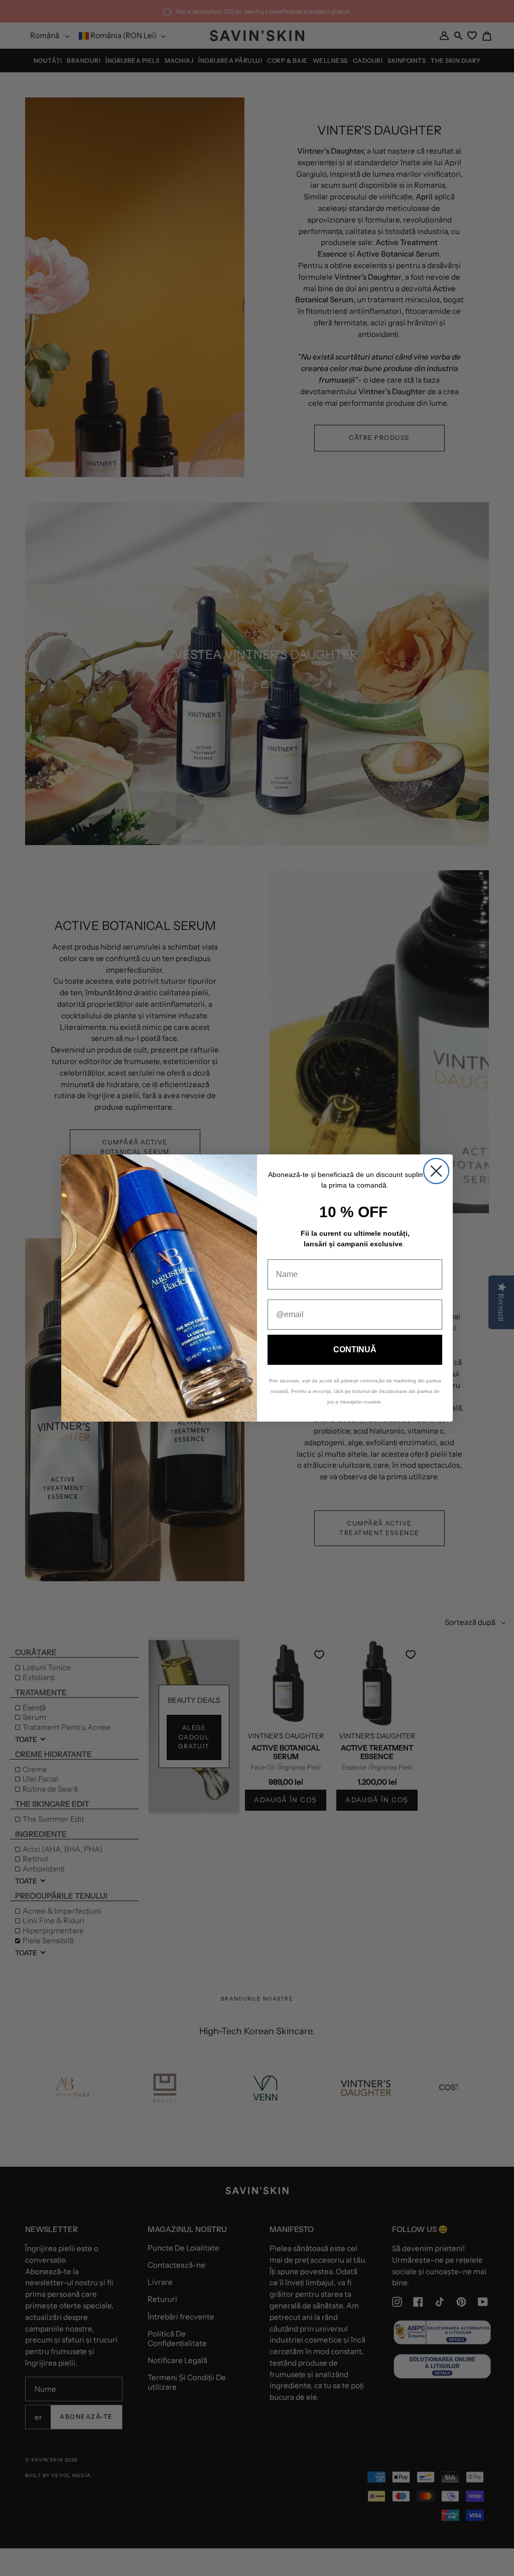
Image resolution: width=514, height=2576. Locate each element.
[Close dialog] (436, 1171)
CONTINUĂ (355, 1350)
